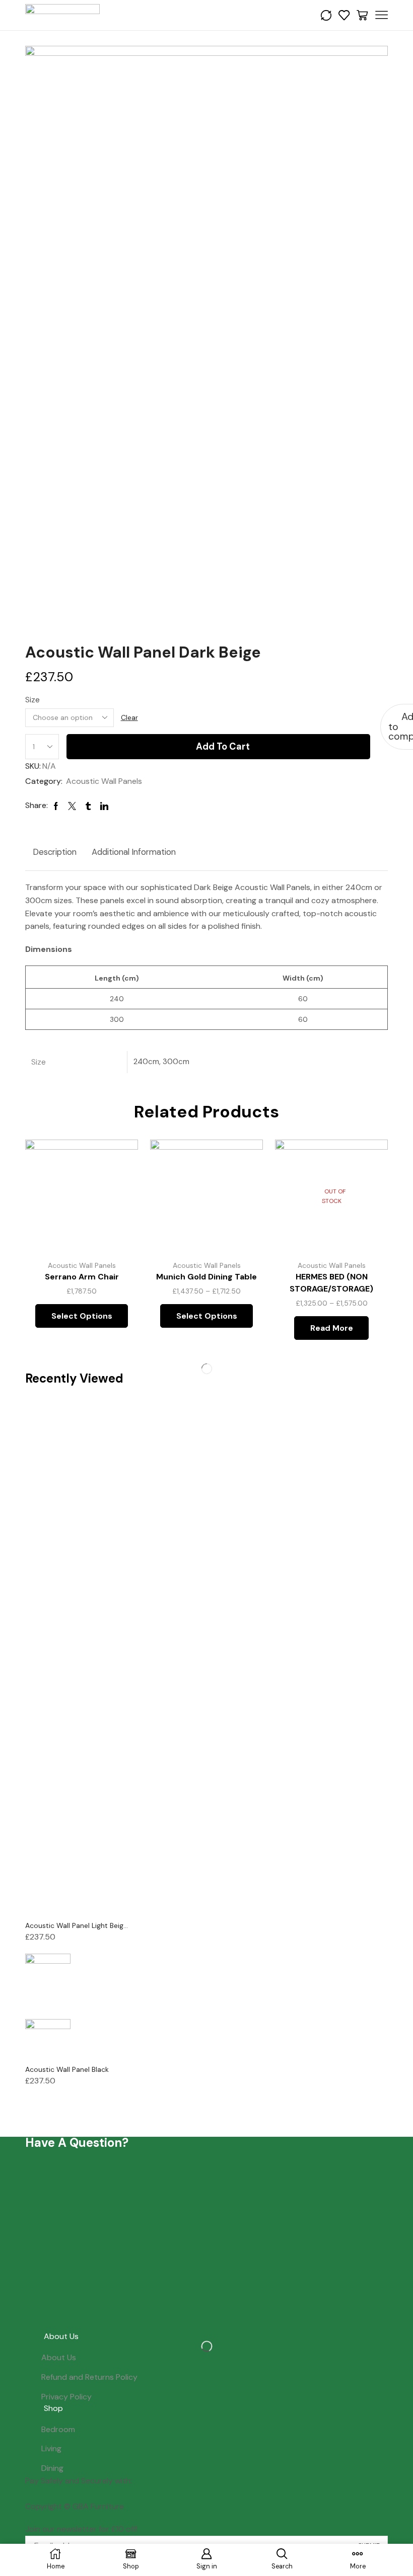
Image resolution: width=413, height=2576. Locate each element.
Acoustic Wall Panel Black (67, 2069)
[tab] (55, 852)
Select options (119, 1186)
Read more (332, 1328)
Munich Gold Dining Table (206, 1277)
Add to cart (223, 747)
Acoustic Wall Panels (104, 781)
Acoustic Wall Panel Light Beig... (77, 1925)
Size (32, 700)
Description (55, 852)
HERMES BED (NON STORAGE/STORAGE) (331, 1283)
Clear (129, 717)
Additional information (134, 852)
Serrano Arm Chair (82, 1277)
